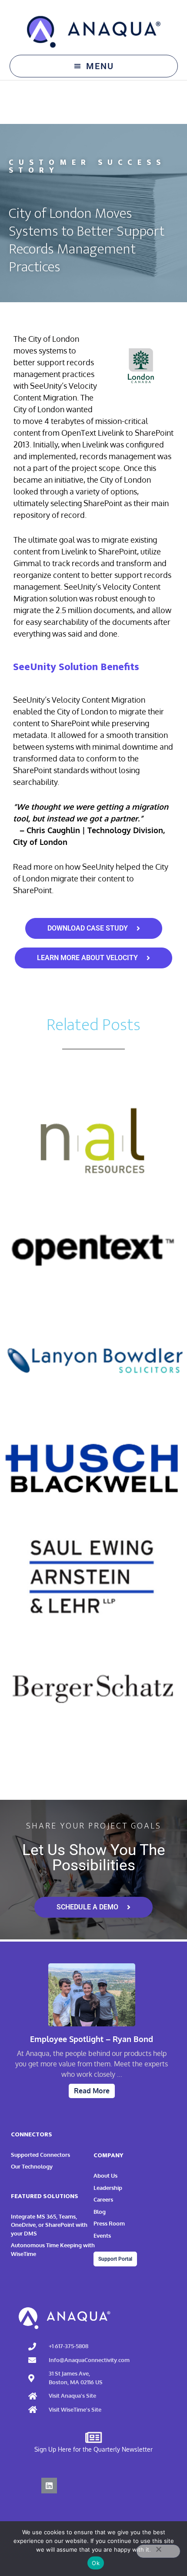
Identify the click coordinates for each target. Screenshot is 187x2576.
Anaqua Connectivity (94, 32)
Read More (92, 2091)
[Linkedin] (49, 2486)
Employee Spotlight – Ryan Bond (92, 2039)
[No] (158, 2551)
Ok (96, 2563)
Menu (100, 66)
